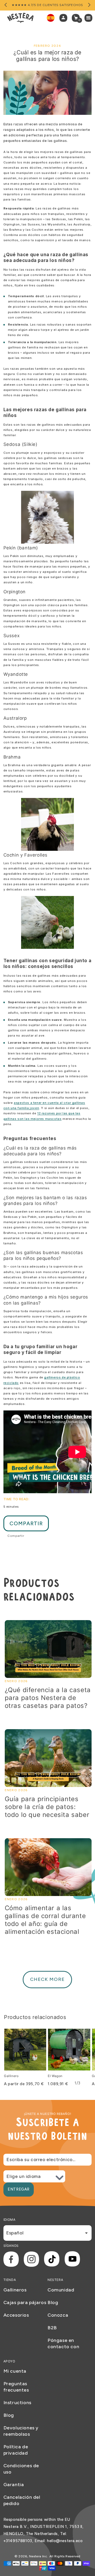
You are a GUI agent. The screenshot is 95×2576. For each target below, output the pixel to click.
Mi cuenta (15, 2371)
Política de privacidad (16, 2450)
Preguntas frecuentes (16, 2387)
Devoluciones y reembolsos (21, 2431)
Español (15, 2233)
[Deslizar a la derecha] (89, 5)
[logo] (20, 18)
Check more (47, 1979)
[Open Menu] (90, 18)
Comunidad (61, 2290)
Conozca (58, 2315)
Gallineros (15, 2290)
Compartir (26, 1523)
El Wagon (55, 2076)
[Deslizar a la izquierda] (6, 5)
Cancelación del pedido (22, 2500)
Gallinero (11, 2076)
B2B (52, 2328)
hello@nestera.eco (65, 2541)
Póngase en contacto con (63, 2343)
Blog (53, 2302)
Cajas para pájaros (25, 2302)
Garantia (14, 2485)
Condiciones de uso (21, 2469)
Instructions (17, 2403)
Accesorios (16, 2315)
